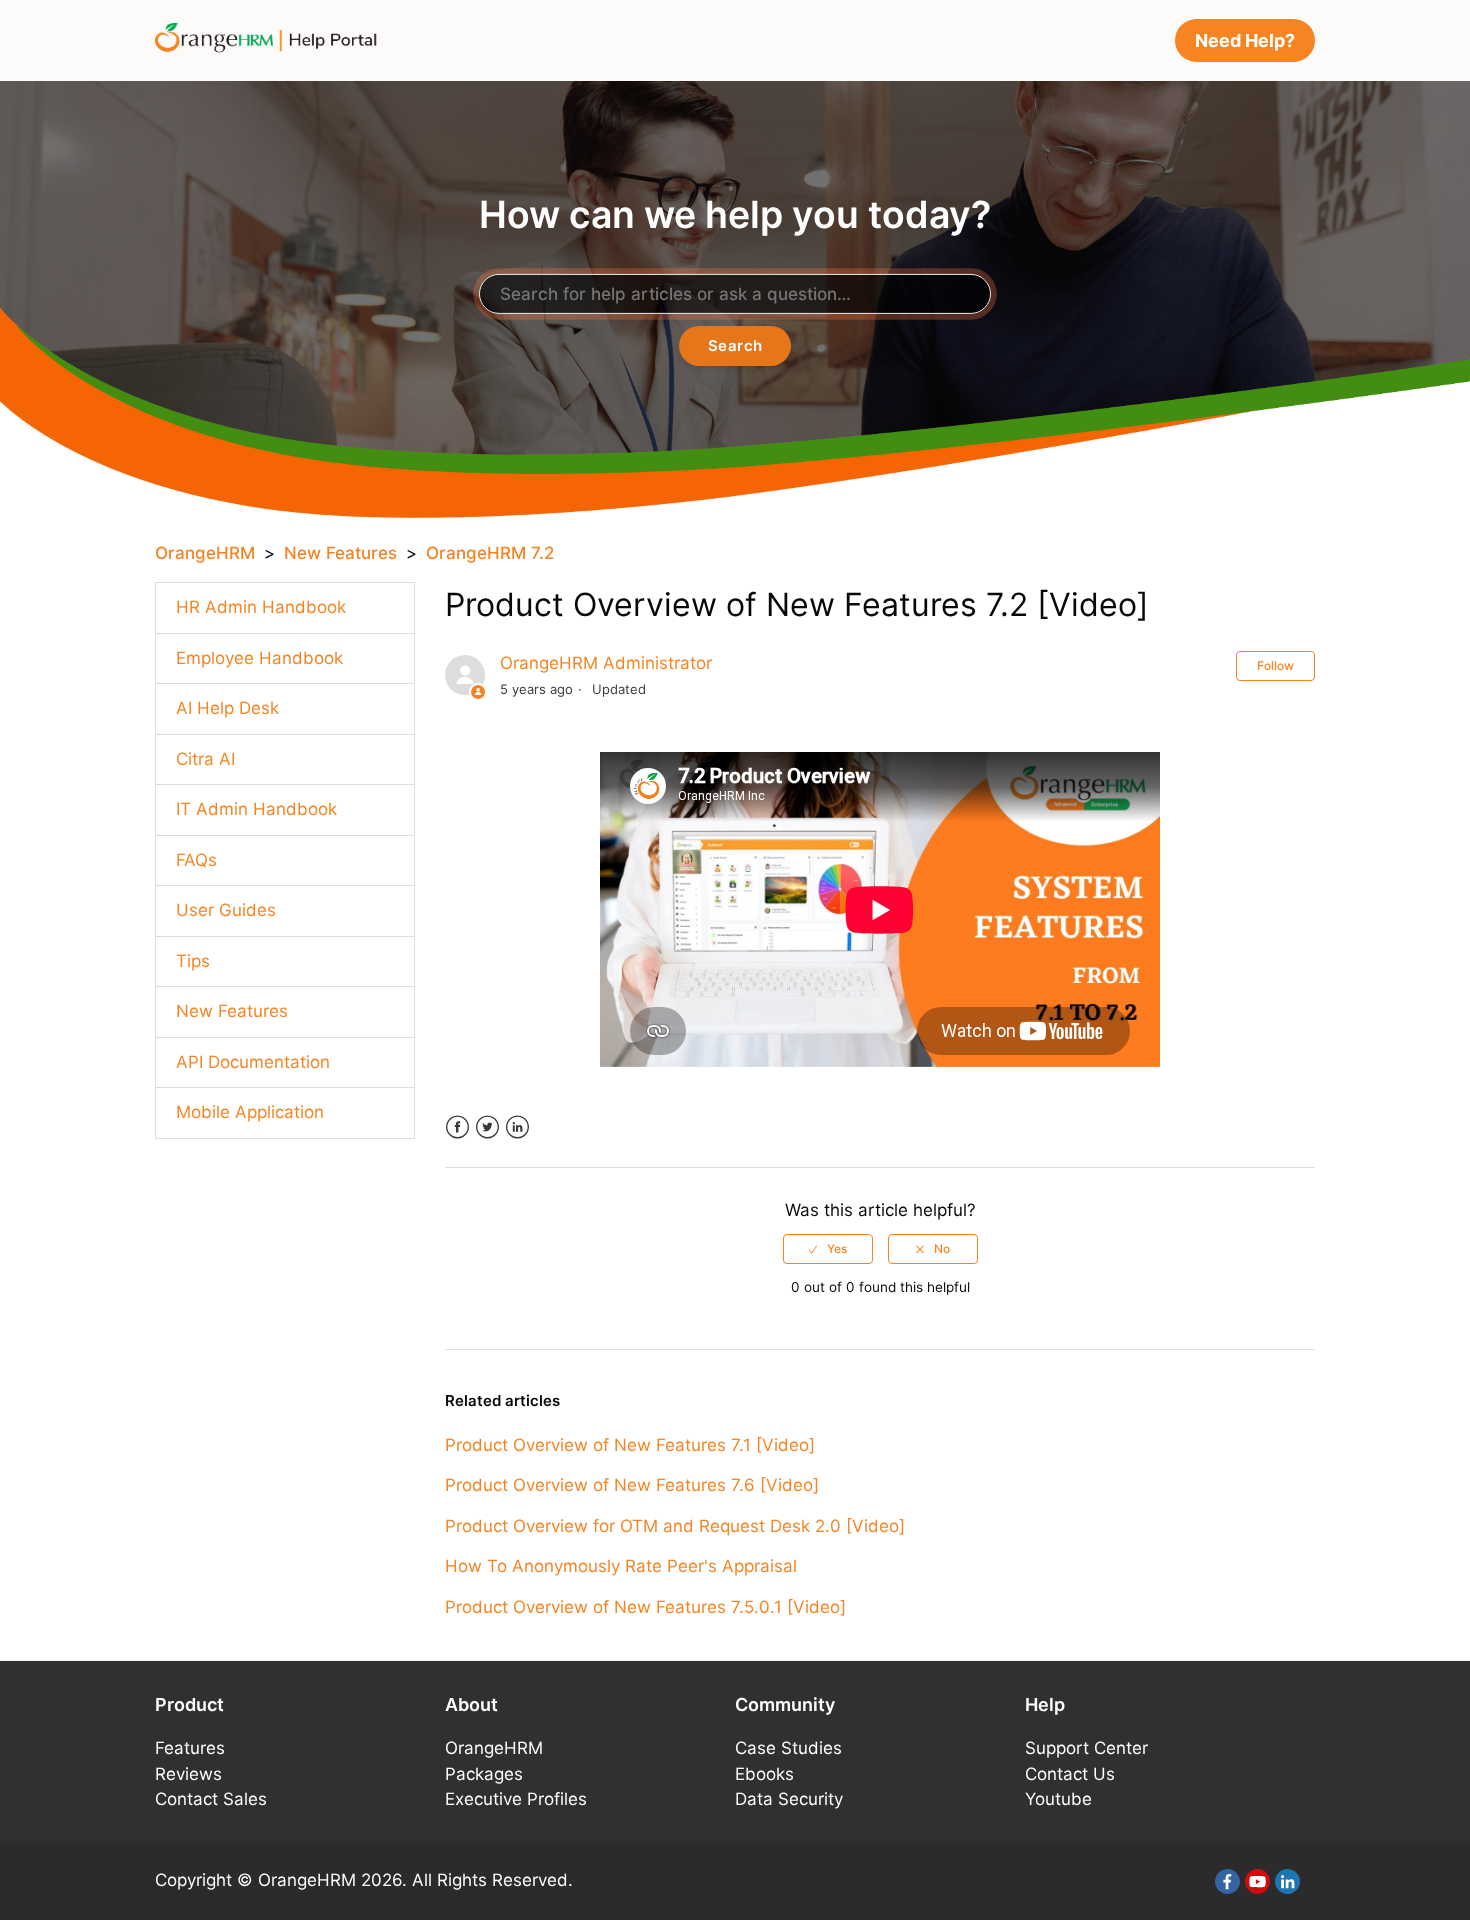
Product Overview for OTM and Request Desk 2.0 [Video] (675, 1526)
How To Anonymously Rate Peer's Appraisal (621, 1566)
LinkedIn (517, 1127)
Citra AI (205, 759)
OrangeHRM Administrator (606, 663)
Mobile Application (250, 1112)
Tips (193, 961)
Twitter (487, 1127)
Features (190, 1748)
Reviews (188, 1774)
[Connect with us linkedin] (1287, 1881)
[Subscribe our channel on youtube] (1257, 1881)
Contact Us (1070, 1774)
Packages (484, 1774)
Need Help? (1245, 40)
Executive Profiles (516, 1799)
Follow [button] (1275, 665)
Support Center (1086, 1748)
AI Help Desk (227, 708)
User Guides (226, 910)
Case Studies (788, 1748)
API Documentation (253, 1062)
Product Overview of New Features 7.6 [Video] (632, 1485)
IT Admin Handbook (256, 809)
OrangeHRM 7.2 (490, 553)
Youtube (1058, 1799)
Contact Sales (211, 1799)
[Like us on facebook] (1227, 1881)
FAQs (196, 860)
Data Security (789, 1799)
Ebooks (764, 1774)
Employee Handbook (259, 658)
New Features (340, 553)
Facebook (457, 1127)
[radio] (828, 1249)
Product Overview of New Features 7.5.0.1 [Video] (645, 1607)
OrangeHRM (205, 553)
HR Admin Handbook (261, 607)
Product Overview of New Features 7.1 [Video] (630, 1445)
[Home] (272, 39)
